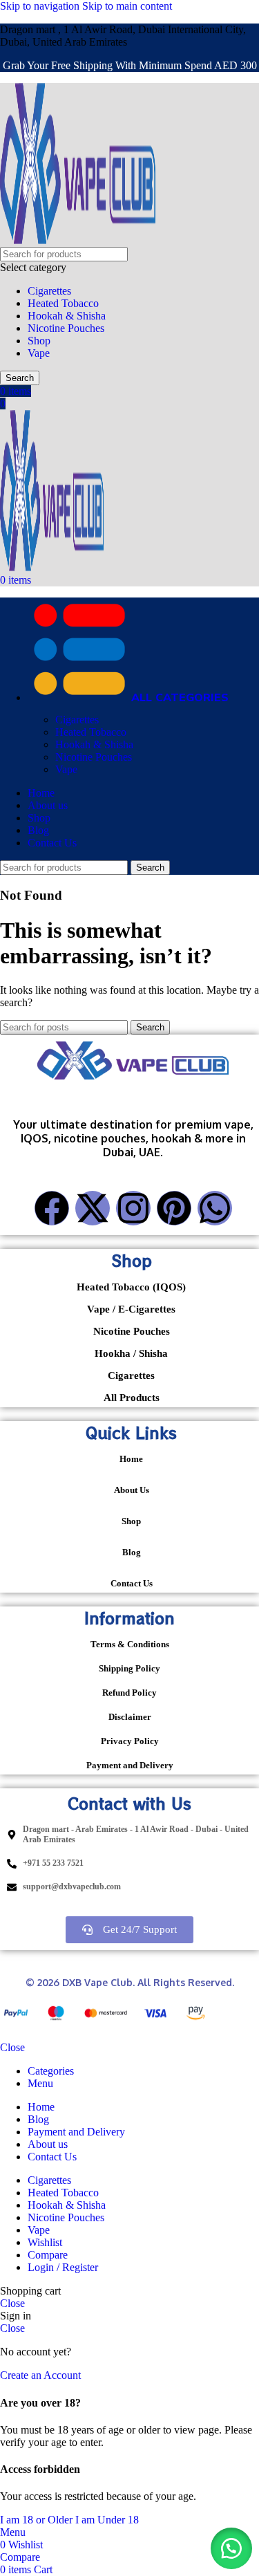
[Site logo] (78, 240)
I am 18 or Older (38, 2520)
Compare (48, 2255)
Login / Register (63, 2267)
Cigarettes (49, 291)
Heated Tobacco (63, 303)
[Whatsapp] (215, 1208)
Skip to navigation (41, 6)
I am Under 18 (107, 2520)
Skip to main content (127, 6)
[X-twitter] (93, 1208)
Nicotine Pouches (66, 328)
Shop (39, 341)
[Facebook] (52, 1208)
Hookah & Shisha (67, 316)
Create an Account (40, 2375)
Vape (39, 353)
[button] (231, 2548)
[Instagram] (133, 1208)
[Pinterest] (174, 1208)
